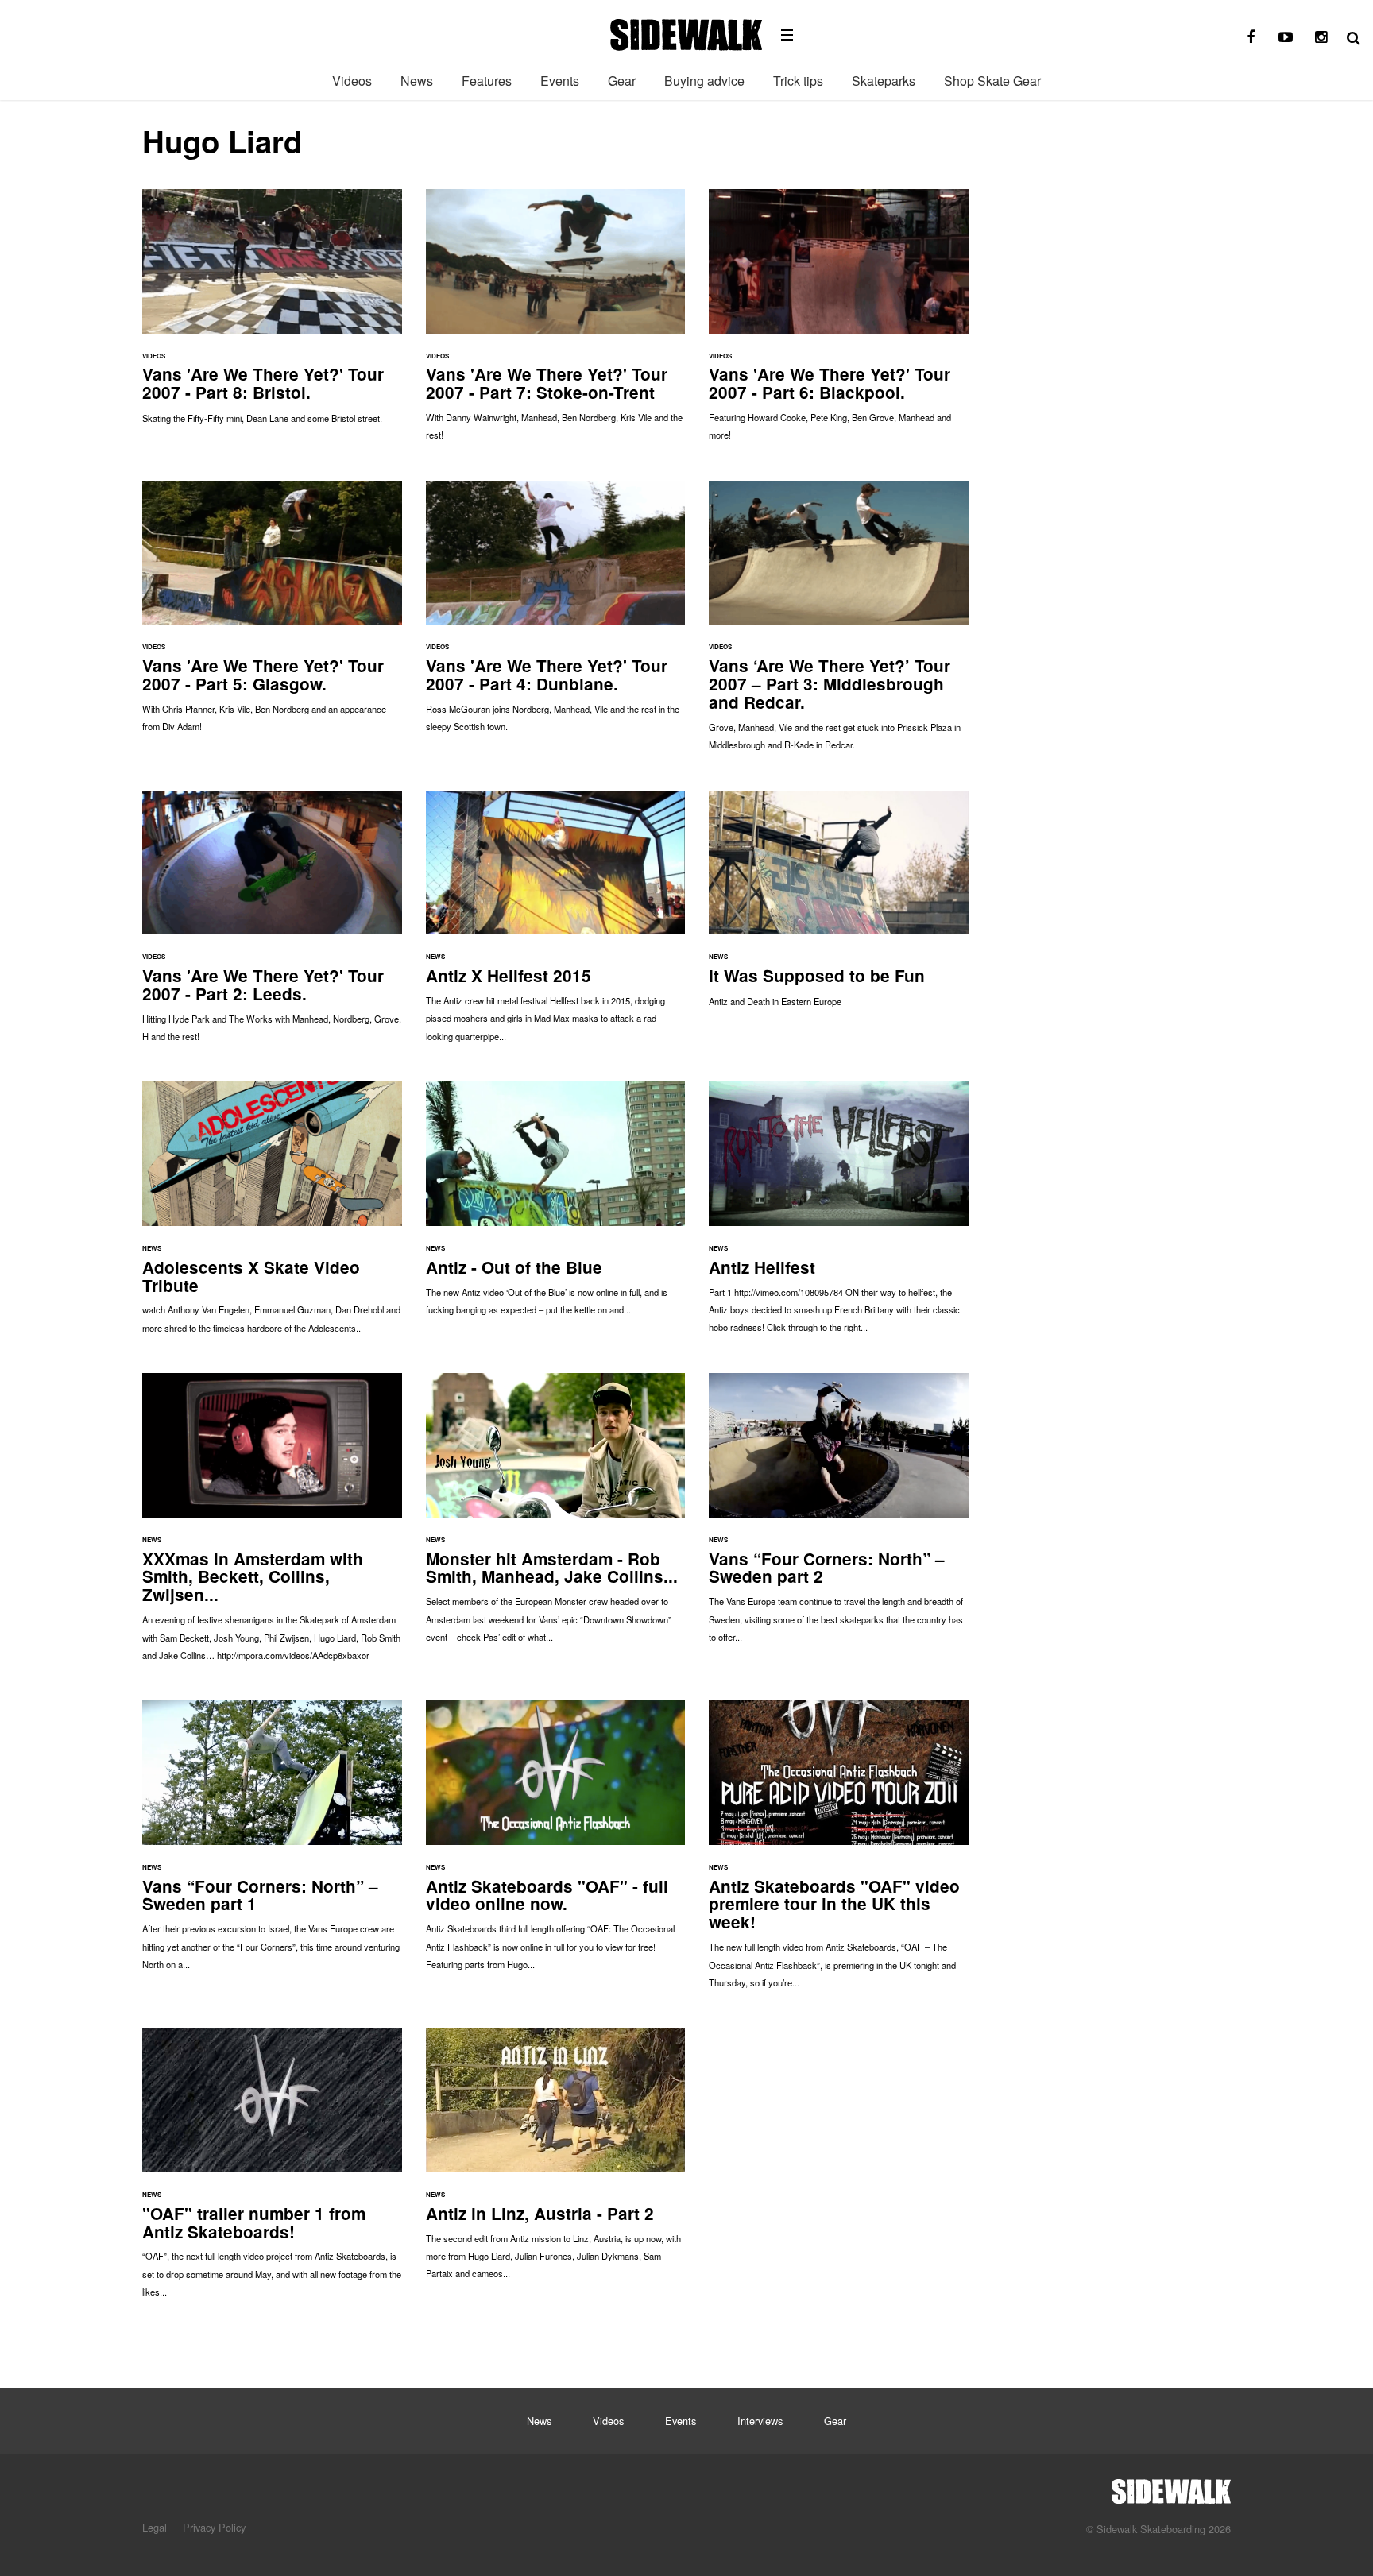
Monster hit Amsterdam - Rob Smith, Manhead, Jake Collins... (556, 1516)
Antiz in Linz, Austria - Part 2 (556, 2161)
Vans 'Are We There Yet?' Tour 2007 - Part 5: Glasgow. (272, 615)
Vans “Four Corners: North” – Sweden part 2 (839, 1516)
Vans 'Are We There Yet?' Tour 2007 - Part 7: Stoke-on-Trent (556, 323)
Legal (155, 2527)
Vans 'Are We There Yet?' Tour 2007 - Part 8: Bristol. (272, 314)
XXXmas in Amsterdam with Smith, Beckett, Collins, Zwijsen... (272, 1525)
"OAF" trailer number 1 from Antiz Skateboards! (272, 2170)
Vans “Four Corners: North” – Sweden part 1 (272, 1843)
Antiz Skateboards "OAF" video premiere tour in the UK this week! (839, 1852)
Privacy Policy (214, 2527)
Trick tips (798, 81)
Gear (622, 81)
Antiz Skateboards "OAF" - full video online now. (556, 1843)
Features (487, 81)
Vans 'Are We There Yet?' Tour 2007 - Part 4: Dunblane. (556, 615)
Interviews (760, 2421)
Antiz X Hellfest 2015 (556, 924)
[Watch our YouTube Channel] (1286, 37)
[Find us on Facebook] (1251, 37)
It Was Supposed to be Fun (839, 907)
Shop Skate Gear (992, 81)
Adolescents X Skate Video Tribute (272, 1215)
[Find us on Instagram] (1321, 37)
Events (560, 81)
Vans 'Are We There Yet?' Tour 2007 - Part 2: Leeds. (272, 924)
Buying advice (704, 81)
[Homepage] (1171, 2487)
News (417, 81)
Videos (352, 81)
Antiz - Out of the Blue (556, 1206)
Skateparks (884, 81)
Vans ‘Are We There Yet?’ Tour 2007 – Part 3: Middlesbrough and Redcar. (839, 624)
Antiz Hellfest (839, 1215)
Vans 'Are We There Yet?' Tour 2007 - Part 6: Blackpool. (839, 323)
